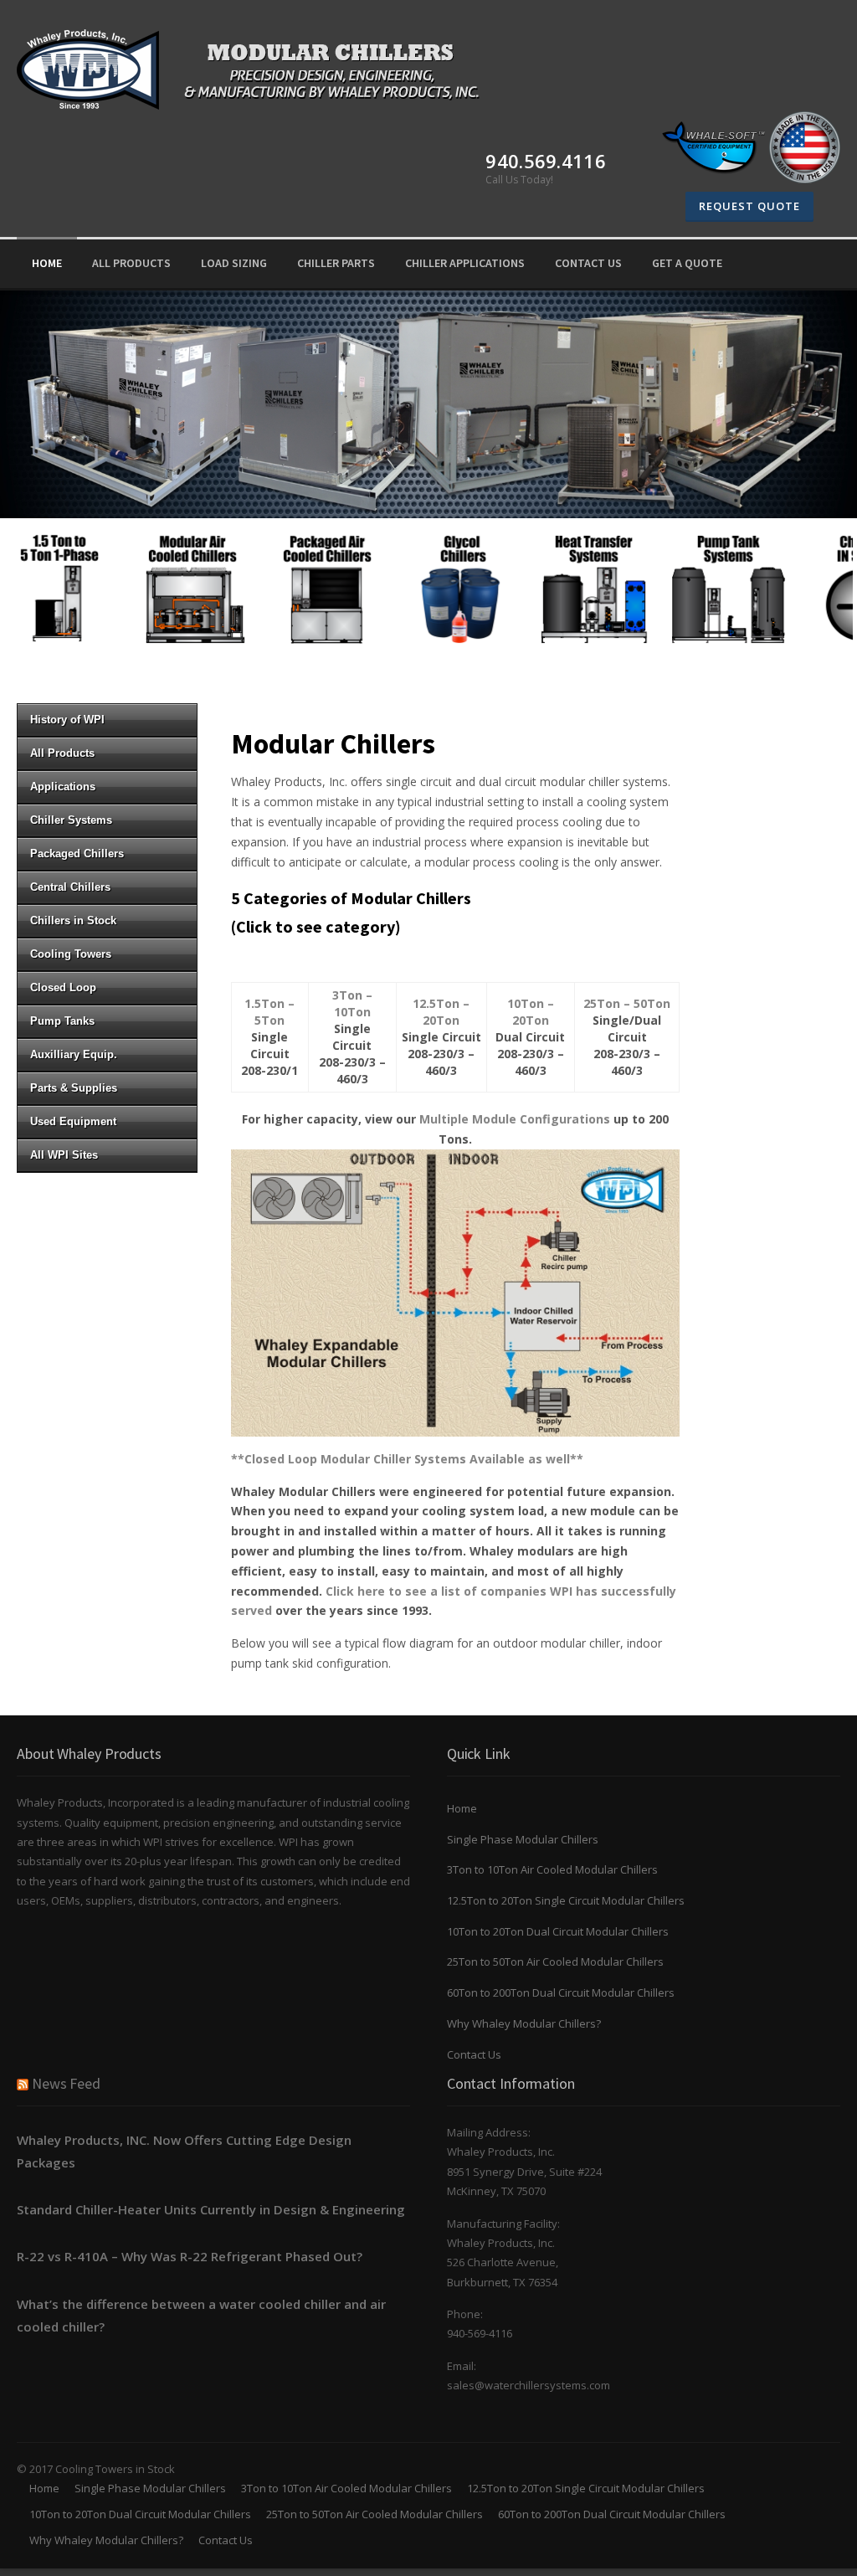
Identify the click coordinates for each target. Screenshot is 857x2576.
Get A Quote (687, 263)
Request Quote (749, 206)
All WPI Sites (64, 1155)
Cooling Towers (71, 954)
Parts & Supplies (74, 1088)
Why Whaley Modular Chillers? (524, 2023)
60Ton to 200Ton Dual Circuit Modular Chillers (561, 1992)
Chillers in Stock (73, 920)
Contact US (588, 263)
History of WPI (67, 720)
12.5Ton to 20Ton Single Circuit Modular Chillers (566, 1900)
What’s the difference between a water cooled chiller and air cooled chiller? (201, 2315)
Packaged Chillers (77, 854)
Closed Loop (63, 987)
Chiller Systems (71, 820)
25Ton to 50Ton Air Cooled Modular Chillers (555, 1962)
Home (47, 263)
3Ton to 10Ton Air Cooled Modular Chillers (552, 1869)
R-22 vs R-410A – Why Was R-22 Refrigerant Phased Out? (190, 2256)
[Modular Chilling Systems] (258, 67)
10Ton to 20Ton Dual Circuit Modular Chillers (558, 1931)
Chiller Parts (336, 263)
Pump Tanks (62, 1021)
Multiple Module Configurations (515, 1119)
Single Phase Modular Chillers (523, 1839)
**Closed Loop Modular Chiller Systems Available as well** (407, 1459)
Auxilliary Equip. (74, 1054)
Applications (63, 787)
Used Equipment (73, 1121)
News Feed (66, 2083)
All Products (131, 263)
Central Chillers (70, 887)
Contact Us (474, 2054)
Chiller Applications (465, 263)
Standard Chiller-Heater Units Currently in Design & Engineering (211, 2209)
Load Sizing (234, 263)
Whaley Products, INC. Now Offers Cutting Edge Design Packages (184, 2151)
